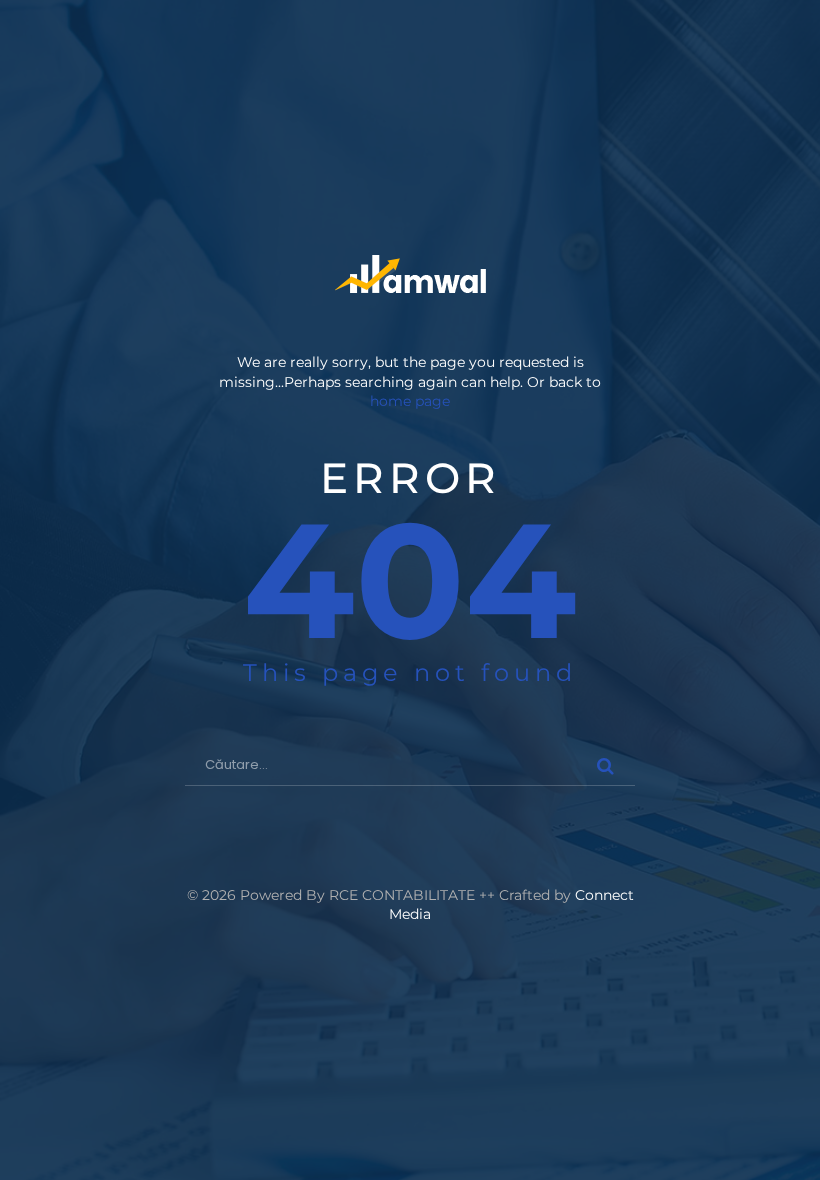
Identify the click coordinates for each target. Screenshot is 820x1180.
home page (410, 401)
